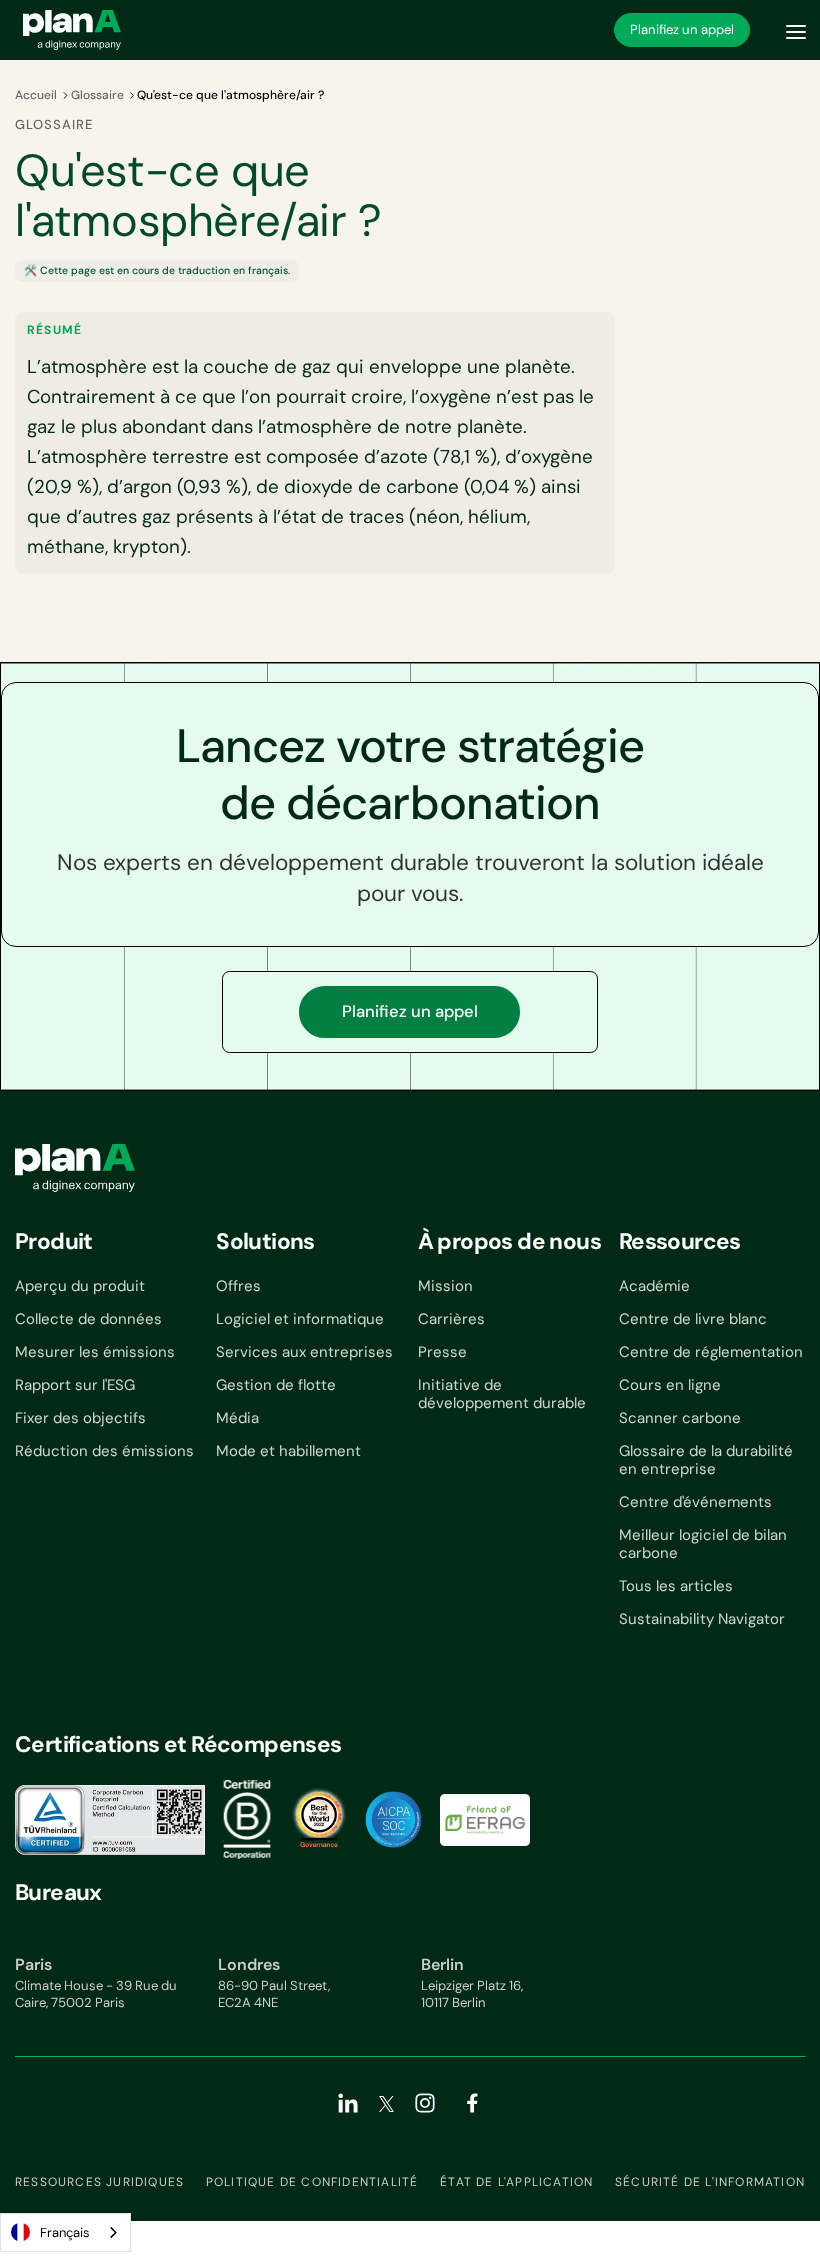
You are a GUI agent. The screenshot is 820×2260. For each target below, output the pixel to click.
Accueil (36, 95)
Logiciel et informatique (300, 1319)
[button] (796, 30)
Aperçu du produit (80, 1286)
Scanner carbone (680, 1418)
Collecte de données (88, 1319)
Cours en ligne (670, 1385)
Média (237, 1418)
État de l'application (516, 2182)
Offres (238, 1286)
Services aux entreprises (304, 1352)
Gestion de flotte (276, 1385)
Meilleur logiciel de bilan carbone (703, 1544)
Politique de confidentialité (312, 2182)
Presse (442, 1352)
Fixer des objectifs (80, 1418)
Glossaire (97, 95)
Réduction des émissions (104, 1451)
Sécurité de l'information (710, 2182)
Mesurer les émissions (95, 1352)
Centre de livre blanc (693, 1319)
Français (65, 2232)
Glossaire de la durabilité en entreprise (706, 1460)
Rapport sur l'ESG (75, 1385)
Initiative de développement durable (502, 1394)
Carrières (451, 1319)
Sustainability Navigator (702, 1619)
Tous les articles (676, 1586)
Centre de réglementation (711, 1352)
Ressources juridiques (99, 2182)
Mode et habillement (288, 1451)
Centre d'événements (695, 1502)
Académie (654, 1286)
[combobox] (65, 2232)
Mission (445, 1286)
